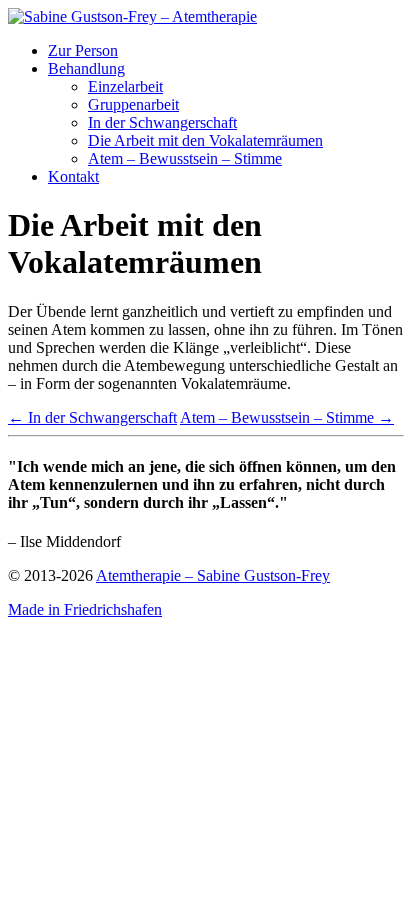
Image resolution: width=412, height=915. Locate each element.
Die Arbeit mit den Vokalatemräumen (205, 140)
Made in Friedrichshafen (85, 609)
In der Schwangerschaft (162, 122)
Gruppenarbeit (133, 104)
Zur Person (83, 50)
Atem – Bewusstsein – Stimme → (287, 417)
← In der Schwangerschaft (92, 417)
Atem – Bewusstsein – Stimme (185, 158)
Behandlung (86, 68)
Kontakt (73, 176)
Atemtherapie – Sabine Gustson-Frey (213, 575)
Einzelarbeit (125, 86)
